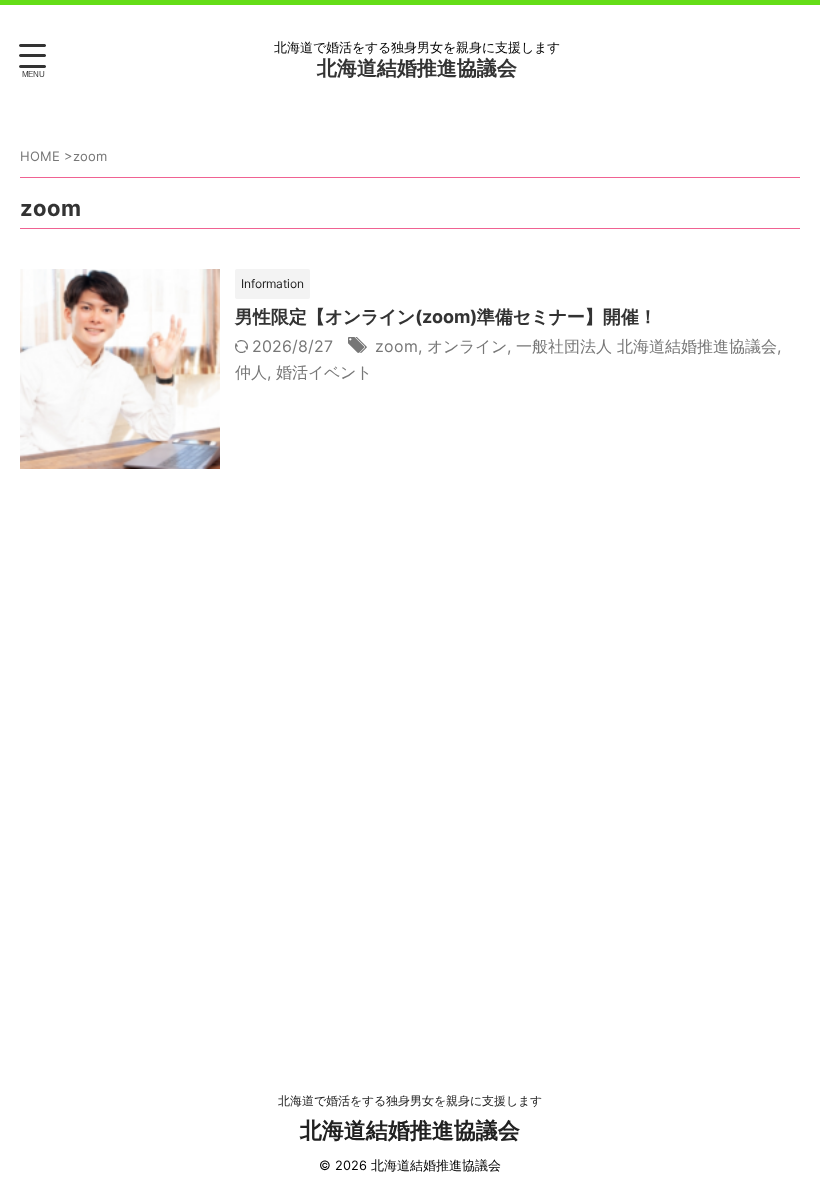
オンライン (467, 346)
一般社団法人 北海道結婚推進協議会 (646, 346)
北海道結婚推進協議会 (417, 68)
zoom (396, 346)
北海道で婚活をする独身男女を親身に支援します (410, 1100)
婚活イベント (324, 372)
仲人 (251, 372)
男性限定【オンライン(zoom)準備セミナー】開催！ (446, 316)
